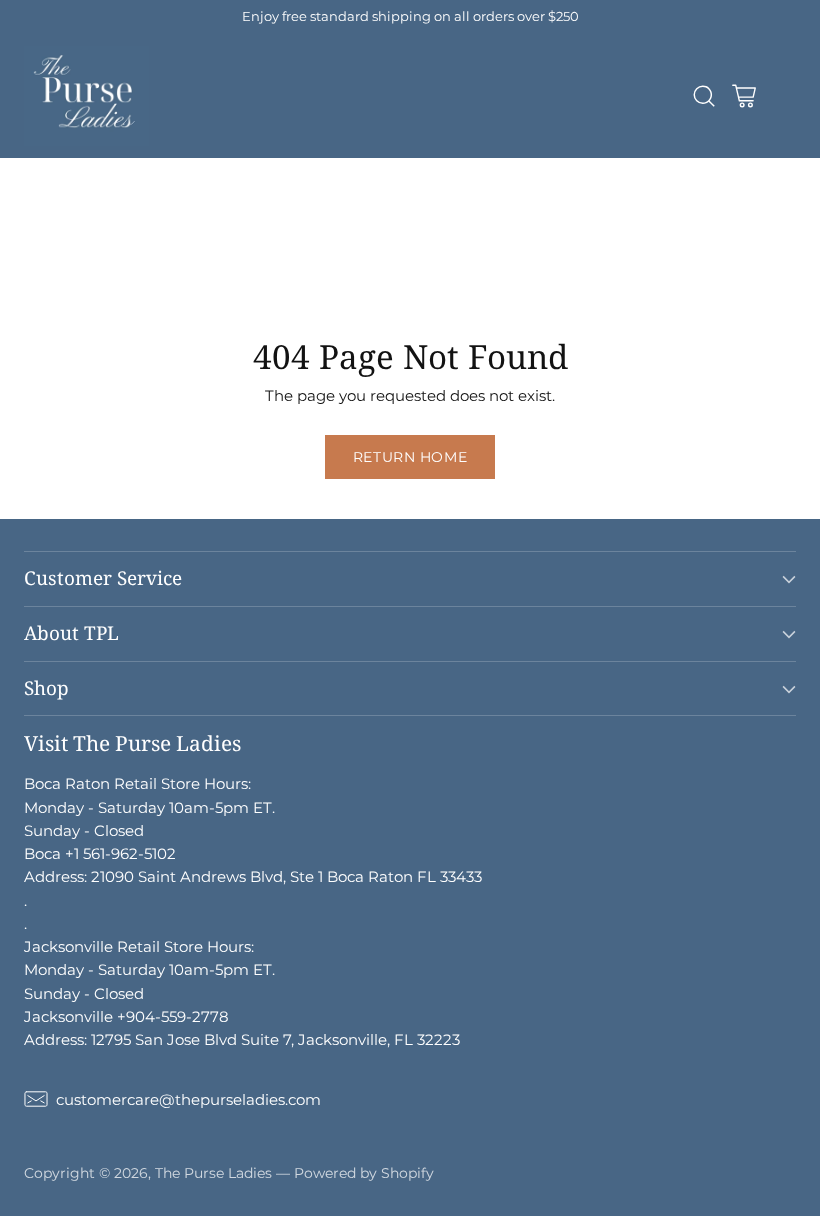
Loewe (512, 192)
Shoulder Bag (50, 216)
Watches (184, 262)
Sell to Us (181, 285)
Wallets (497, 216)
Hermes (253, 169)
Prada (22, 192)
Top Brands (158, 169)
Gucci (527, 169)
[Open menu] (783, 96)
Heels (329, 262)
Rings (107, 262)
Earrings (31, 262)
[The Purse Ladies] (86, 96)
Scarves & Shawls (228, 239)
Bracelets (529, 239)
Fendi (214, 192)
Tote (242, 216)
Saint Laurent (118, 192)
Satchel (309, 216)
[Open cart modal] (743, 96)
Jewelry (343, 239)
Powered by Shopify (364, 1173)
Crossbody (163, 216)
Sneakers (468, 262)
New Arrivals (46, 169)
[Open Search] (703, 96)
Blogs (102, 285)
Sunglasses (590, 216)
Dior (587, 169)
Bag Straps (101, 239)
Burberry (364, 192)
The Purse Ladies (213, 1173)
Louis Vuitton (433, 169)
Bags (579, 192)
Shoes (263, 262)
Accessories (403, 216)
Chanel (333, 169)
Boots (547, 262)
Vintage (29, 285)
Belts (18, 239)
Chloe (442, 192)
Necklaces (433, 239)
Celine (283, 192)
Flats (392, 262)
